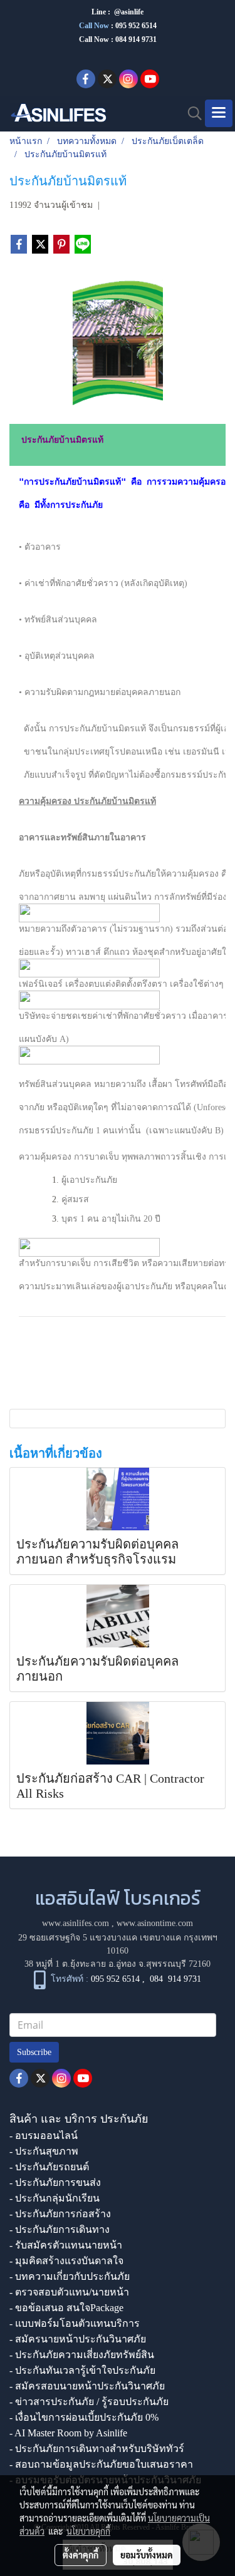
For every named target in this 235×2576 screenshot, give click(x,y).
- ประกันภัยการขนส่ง (55, 2182)
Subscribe (34, 2052)
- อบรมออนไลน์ (44, 2136)
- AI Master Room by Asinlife (68, 2433)
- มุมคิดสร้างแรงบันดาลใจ (66, 2261)
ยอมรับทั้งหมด (147, 2555)
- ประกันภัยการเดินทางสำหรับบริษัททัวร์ (97, 2449)
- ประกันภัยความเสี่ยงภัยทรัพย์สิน (82, 2355)
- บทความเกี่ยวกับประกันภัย (70, 2276)
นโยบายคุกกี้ (88, 2531)
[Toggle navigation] (219, 113)
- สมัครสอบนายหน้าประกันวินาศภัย (87, 2386)
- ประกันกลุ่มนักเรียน (55, 2198)
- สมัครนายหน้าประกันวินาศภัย (78, 2339)
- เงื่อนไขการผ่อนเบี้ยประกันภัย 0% (84, 2417)
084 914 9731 (175, 1979)
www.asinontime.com (155, 1923)
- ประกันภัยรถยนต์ (49, 2167)
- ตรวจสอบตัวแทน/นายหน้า (69, 2292)
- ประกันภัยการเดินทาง (60, 2229)
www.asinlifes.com (76, 1923)
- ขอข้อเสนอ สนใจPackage (66, 2308)
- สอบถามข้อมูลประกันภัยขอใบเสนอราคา (101, 2464)
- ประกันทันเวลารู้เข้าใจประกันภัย (82, 2370)
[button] (191, 113)
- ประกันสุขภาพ (44, 2151)
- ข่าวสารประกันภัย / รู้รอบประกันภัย (89, 2402)
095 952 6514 (136, 26)
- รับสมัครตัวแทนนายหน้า (66, 2245)
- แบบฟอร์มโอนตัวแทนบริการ (75, 2323)
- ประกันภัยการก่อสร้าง (60, 2214)
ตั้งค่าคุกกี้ (81, 2555)
